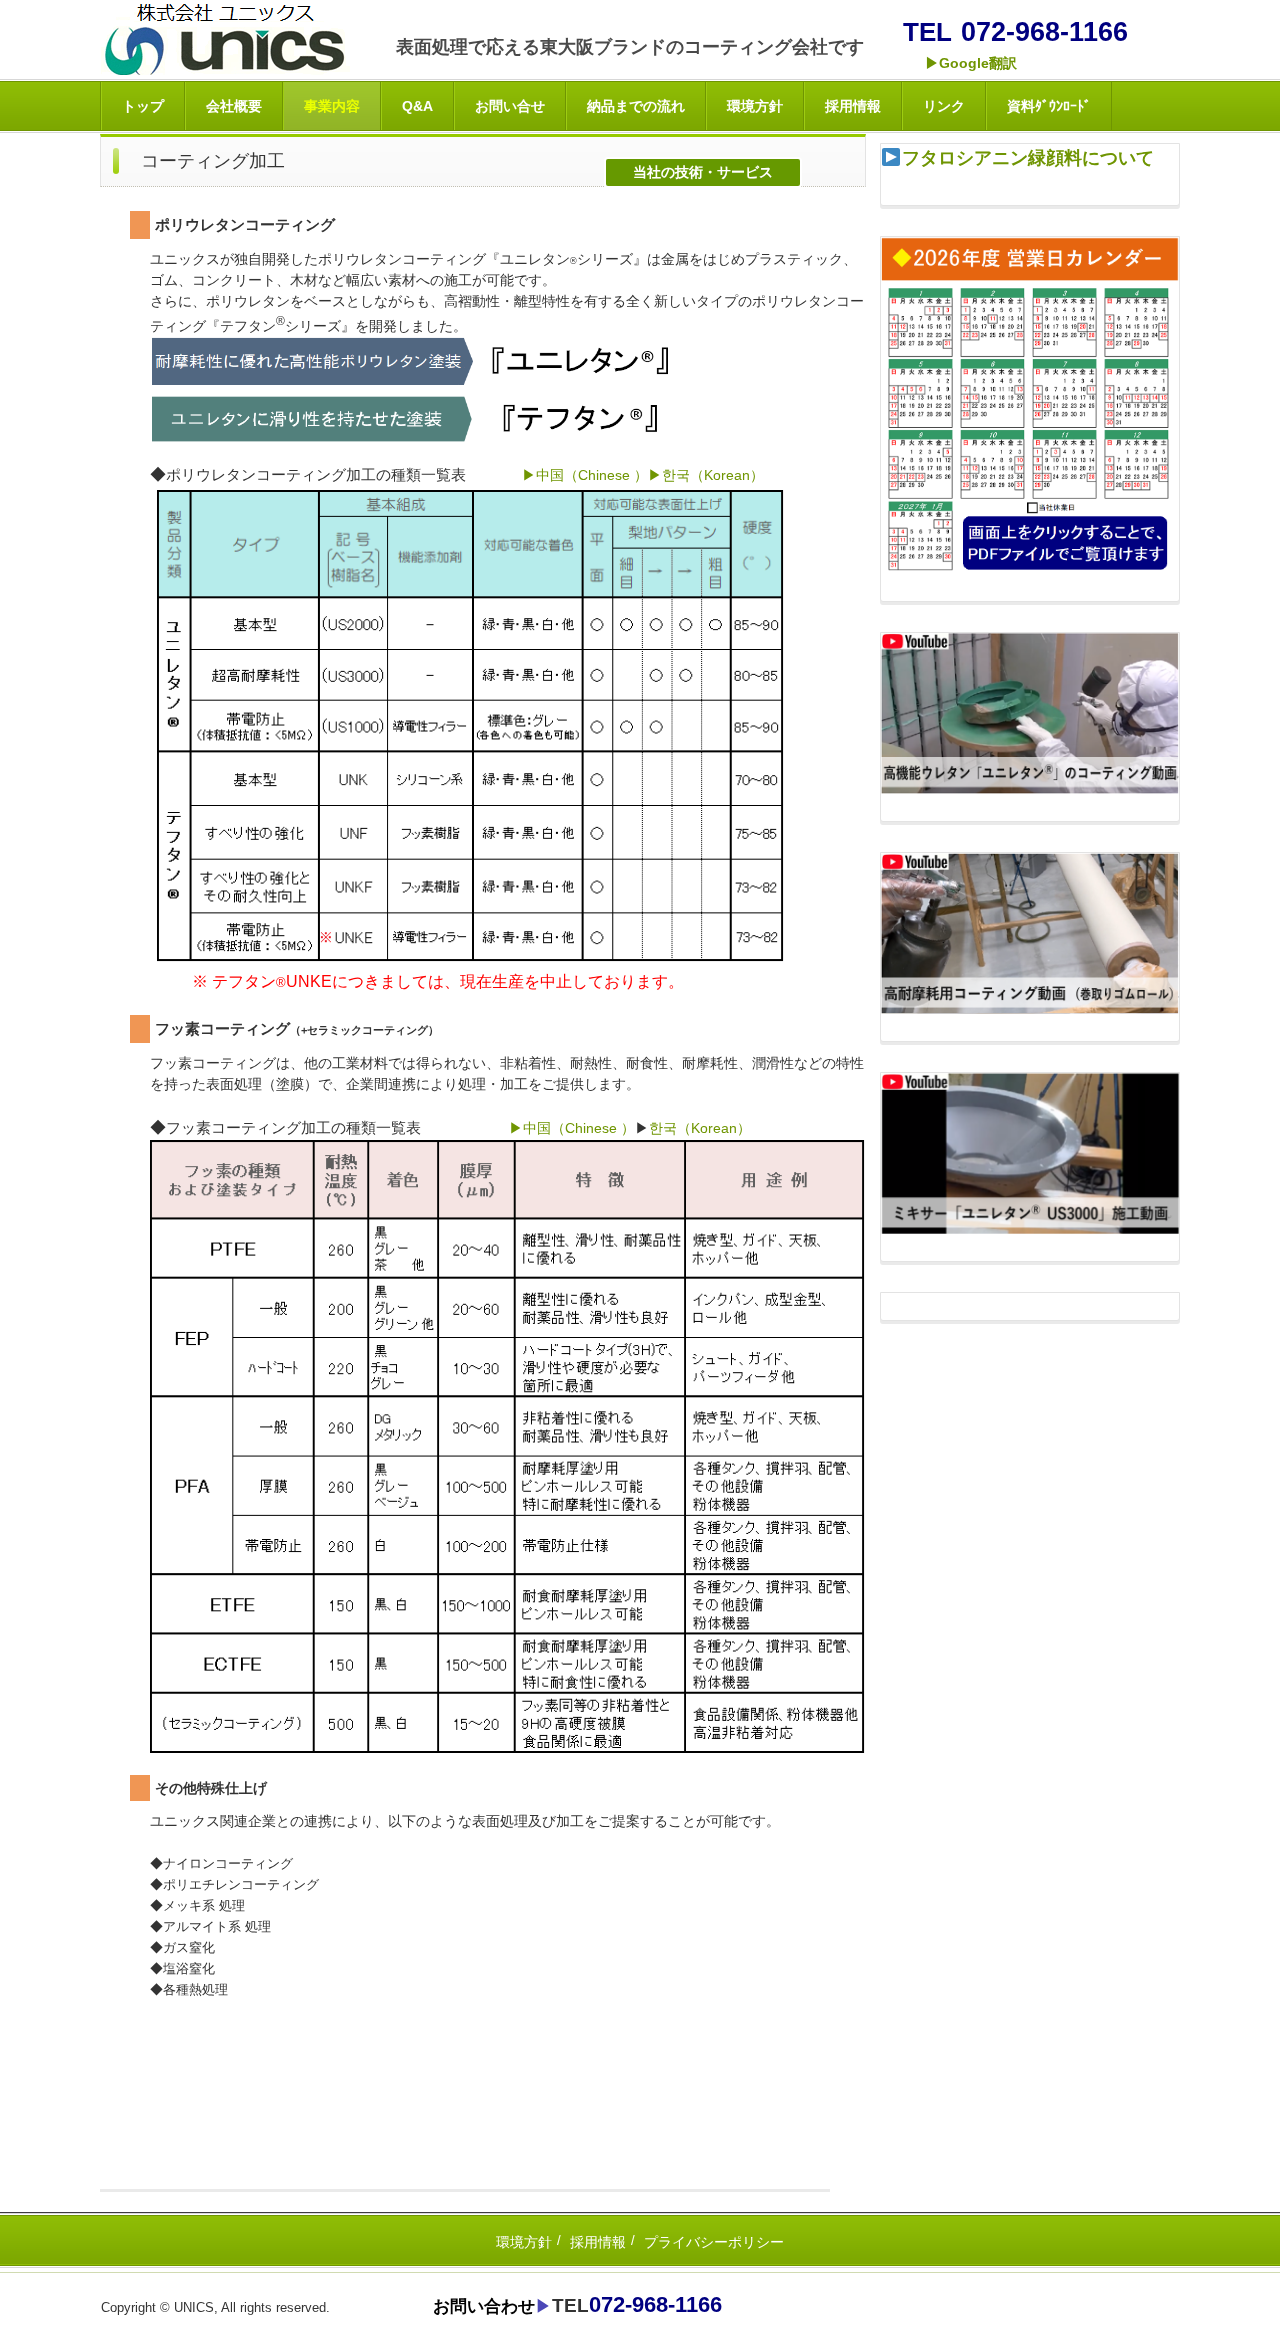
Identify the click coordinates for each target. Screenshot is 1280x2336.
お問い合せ (510, 106)
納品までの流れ (636, 106)
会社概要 (234, 106)
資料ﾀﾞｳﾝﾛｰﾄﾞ (1049, 106)
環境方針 (755, 106)
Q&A (417, 106)
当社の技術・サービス (703, 172)
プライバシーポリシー (714, 2242)
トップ (143, 106)
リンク (944, 106)
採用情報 (853, 106)
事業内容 (332, 106)
